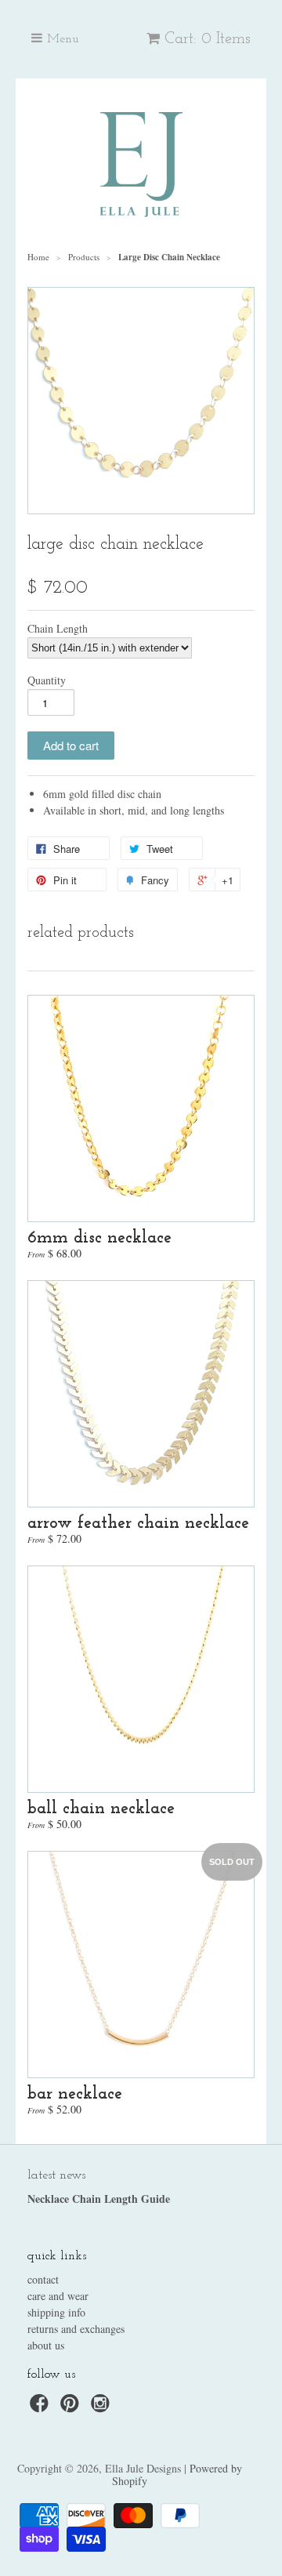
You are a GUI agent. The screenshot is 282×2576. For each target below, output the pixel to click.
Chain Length (58, 629)
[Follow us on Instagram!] (103, 2408)
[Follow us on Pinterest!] (72, 2408)
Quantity (47, 680)
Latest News (56, 2175)
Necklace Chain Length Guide (99, 2199)
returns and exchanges (76, 2329)
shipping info (56, 2312)
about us (46, 2345)
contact (43, 2279)
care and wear (58, 2296)
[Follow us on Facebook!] (42, 2408)
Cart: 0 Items (208, 39)
